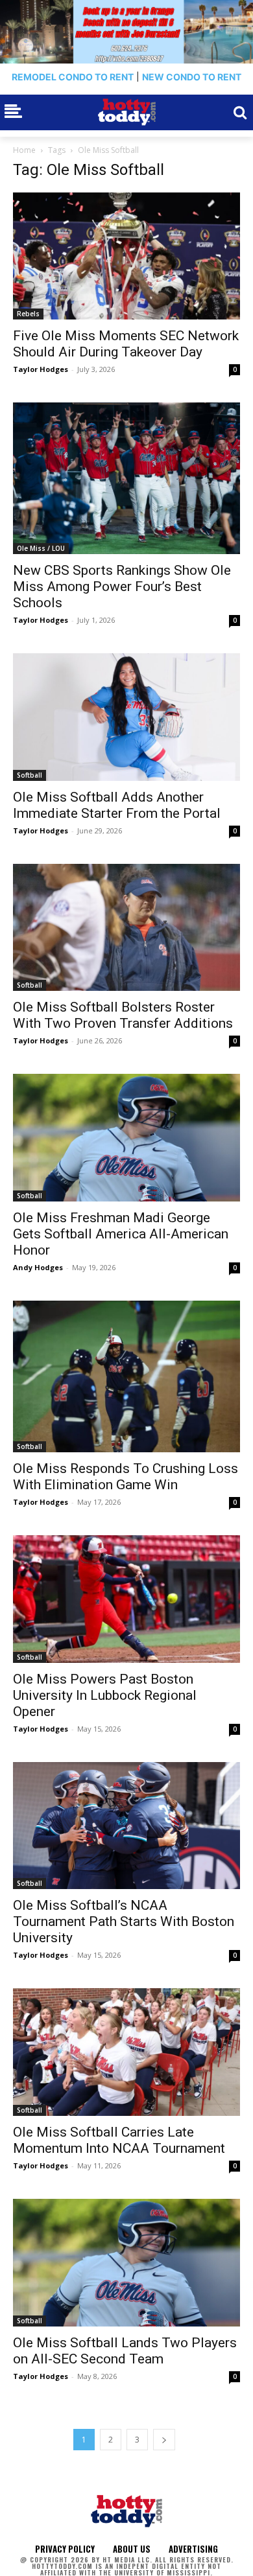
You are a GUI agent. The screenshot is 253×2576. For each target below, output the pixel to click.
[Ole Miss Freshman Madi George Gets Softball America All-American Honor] (126, 1138)
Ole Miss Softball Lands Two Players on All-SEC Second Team (125, 2351)
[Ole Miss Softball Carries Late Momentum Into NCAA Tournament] (126, 2052)
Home (24, 150)
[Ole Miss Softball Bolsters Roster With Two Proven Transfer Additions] (126, 928)
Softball (30, 775)
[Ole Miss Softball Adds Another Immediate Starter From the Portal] (126, 717)
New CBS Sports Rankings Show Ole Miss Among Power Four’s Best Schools (122, 586)
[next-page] (164, 2440)
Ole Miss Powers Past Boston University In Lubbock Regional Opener (105, 1695)
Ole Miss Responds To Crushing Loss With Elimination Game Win (126, 1477)
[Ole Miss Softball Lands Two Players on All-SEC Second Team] (126, 2263)
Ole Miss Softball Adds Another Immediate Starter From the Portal (117, 805)
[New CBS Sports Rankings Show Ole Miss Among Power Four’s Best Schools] (126, 478)
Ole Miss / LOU (41, 548)
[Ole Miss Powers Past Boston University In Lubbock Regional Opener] (126, 1599)
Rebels (28, 314)
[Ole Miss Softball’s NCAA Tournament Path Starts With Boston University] (126, 1826)
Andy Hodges (38, 1267)
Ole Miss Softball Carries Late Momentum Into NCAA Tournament (119, 2140)
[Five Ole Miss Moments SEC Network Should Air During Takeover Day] (126, 256)
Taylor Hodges (41, 369)
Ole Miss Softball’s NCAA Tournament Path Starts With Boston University (124, 1921)
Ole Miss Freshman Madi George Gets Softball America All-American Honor (121, 1234)
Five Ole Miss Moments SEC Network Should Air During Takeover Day (126, 344)
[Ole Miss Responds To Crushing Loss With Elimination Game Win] (126, 1376)
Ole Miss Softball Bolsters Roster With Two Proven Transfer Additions (123, 1015)
